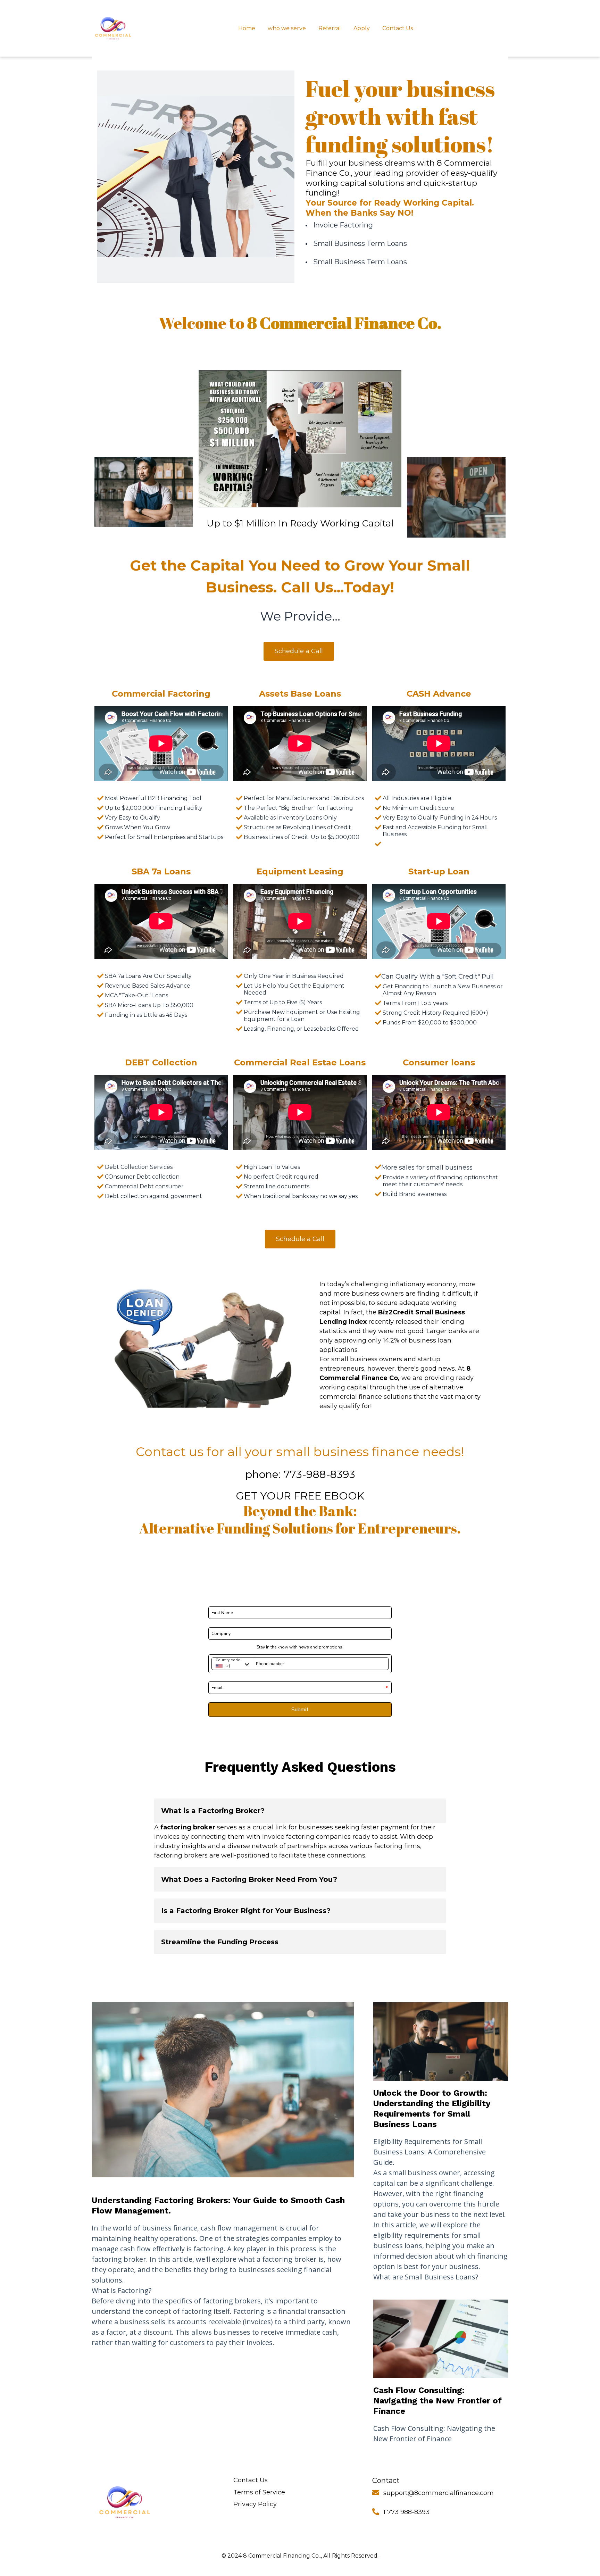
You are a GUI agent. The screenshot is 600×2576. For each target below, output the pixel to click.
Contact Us (398, 28)
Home (247, 28)
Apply (362, 28)
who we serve (287, 28)
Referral (330, 28)
